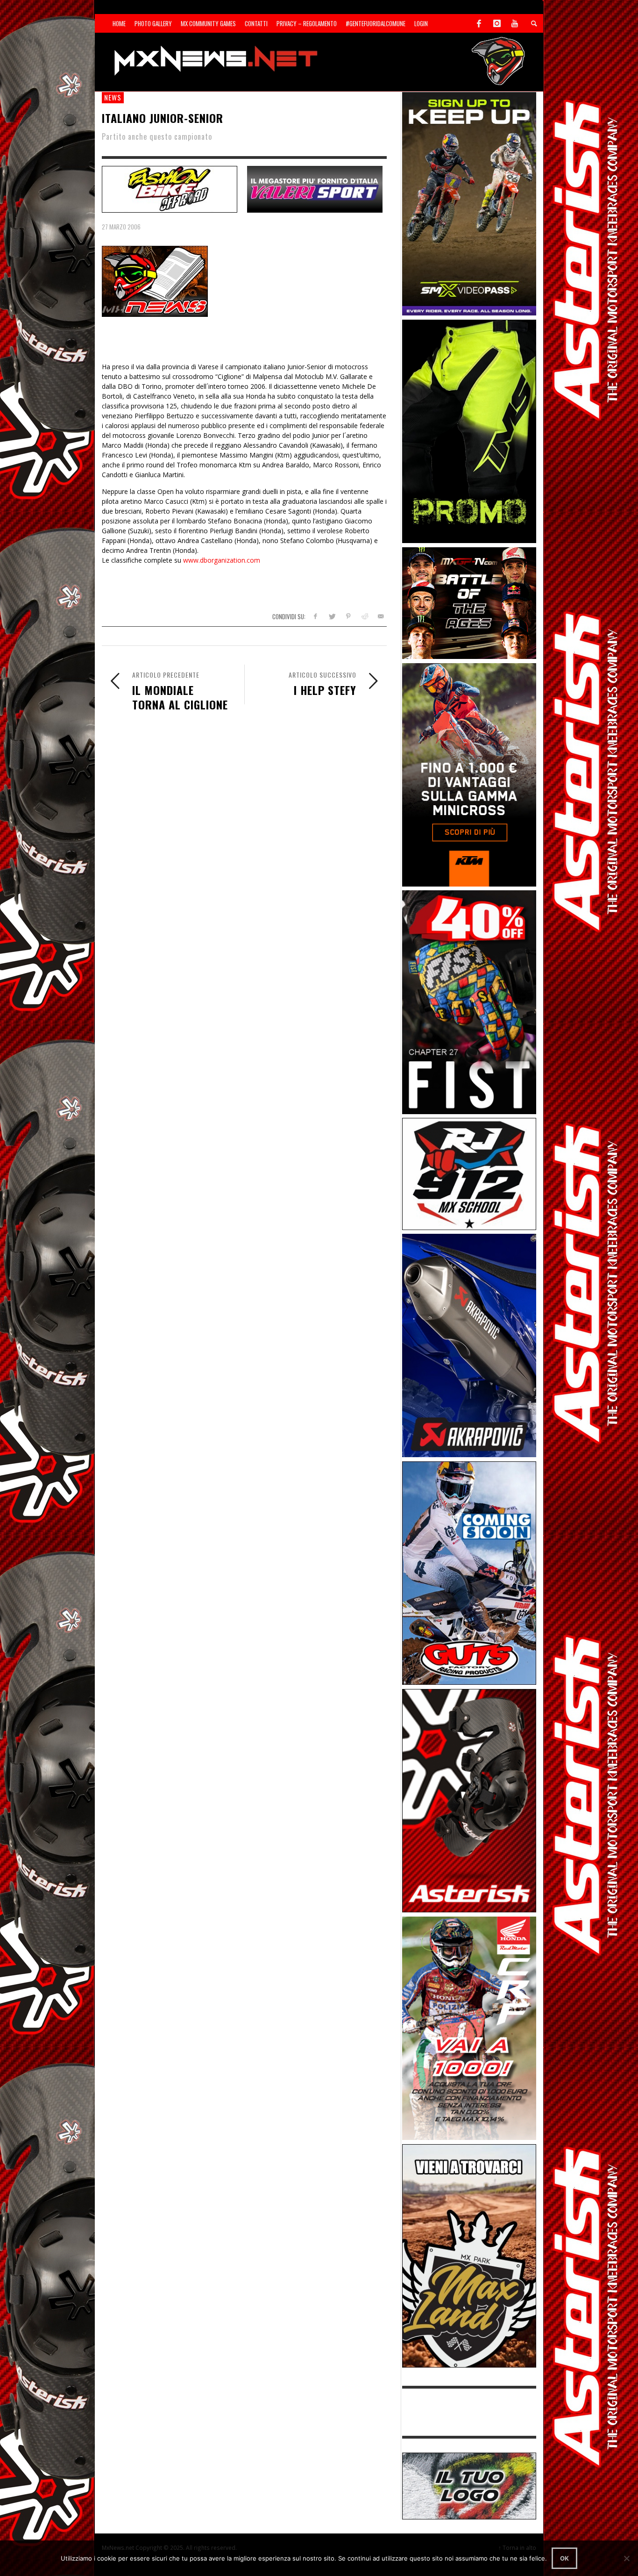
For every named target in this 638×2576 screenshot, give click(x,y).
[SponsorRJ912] (469, 1173)
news (113, 97)
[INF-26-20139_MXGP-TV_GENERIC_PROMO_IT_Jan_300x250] (469, 602)
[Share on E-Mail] (380, 616)
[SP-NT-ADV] (469, 2485)
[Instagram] (497, 23)
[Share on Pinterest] (348, 616)
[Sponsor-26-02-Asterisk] (469, 1800)
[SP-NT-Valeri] (315, 188)
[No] (626, 2558)
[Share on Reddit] (364, 616)
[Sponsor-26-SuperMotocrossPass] (469, 203)
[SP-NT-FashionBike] (170, 188)
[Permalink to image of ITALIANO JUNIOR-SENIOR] (155, 281)
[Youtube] (515, 23)
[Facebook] (479, 23)
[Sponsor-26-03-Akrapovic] (469, 1345)
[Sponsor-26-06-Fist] (469, 1001)
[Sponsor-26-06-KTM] (469, 774)
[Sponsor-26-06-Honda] (469, 2028)
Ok (564, 2558)
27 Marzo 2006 (121, 227)
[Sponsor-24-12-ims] (469, 431)
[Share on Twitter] (332, 616)
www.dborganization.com (222, 560)
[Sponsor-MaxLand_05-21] (469, 2255)
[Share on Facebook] (315, 616)
